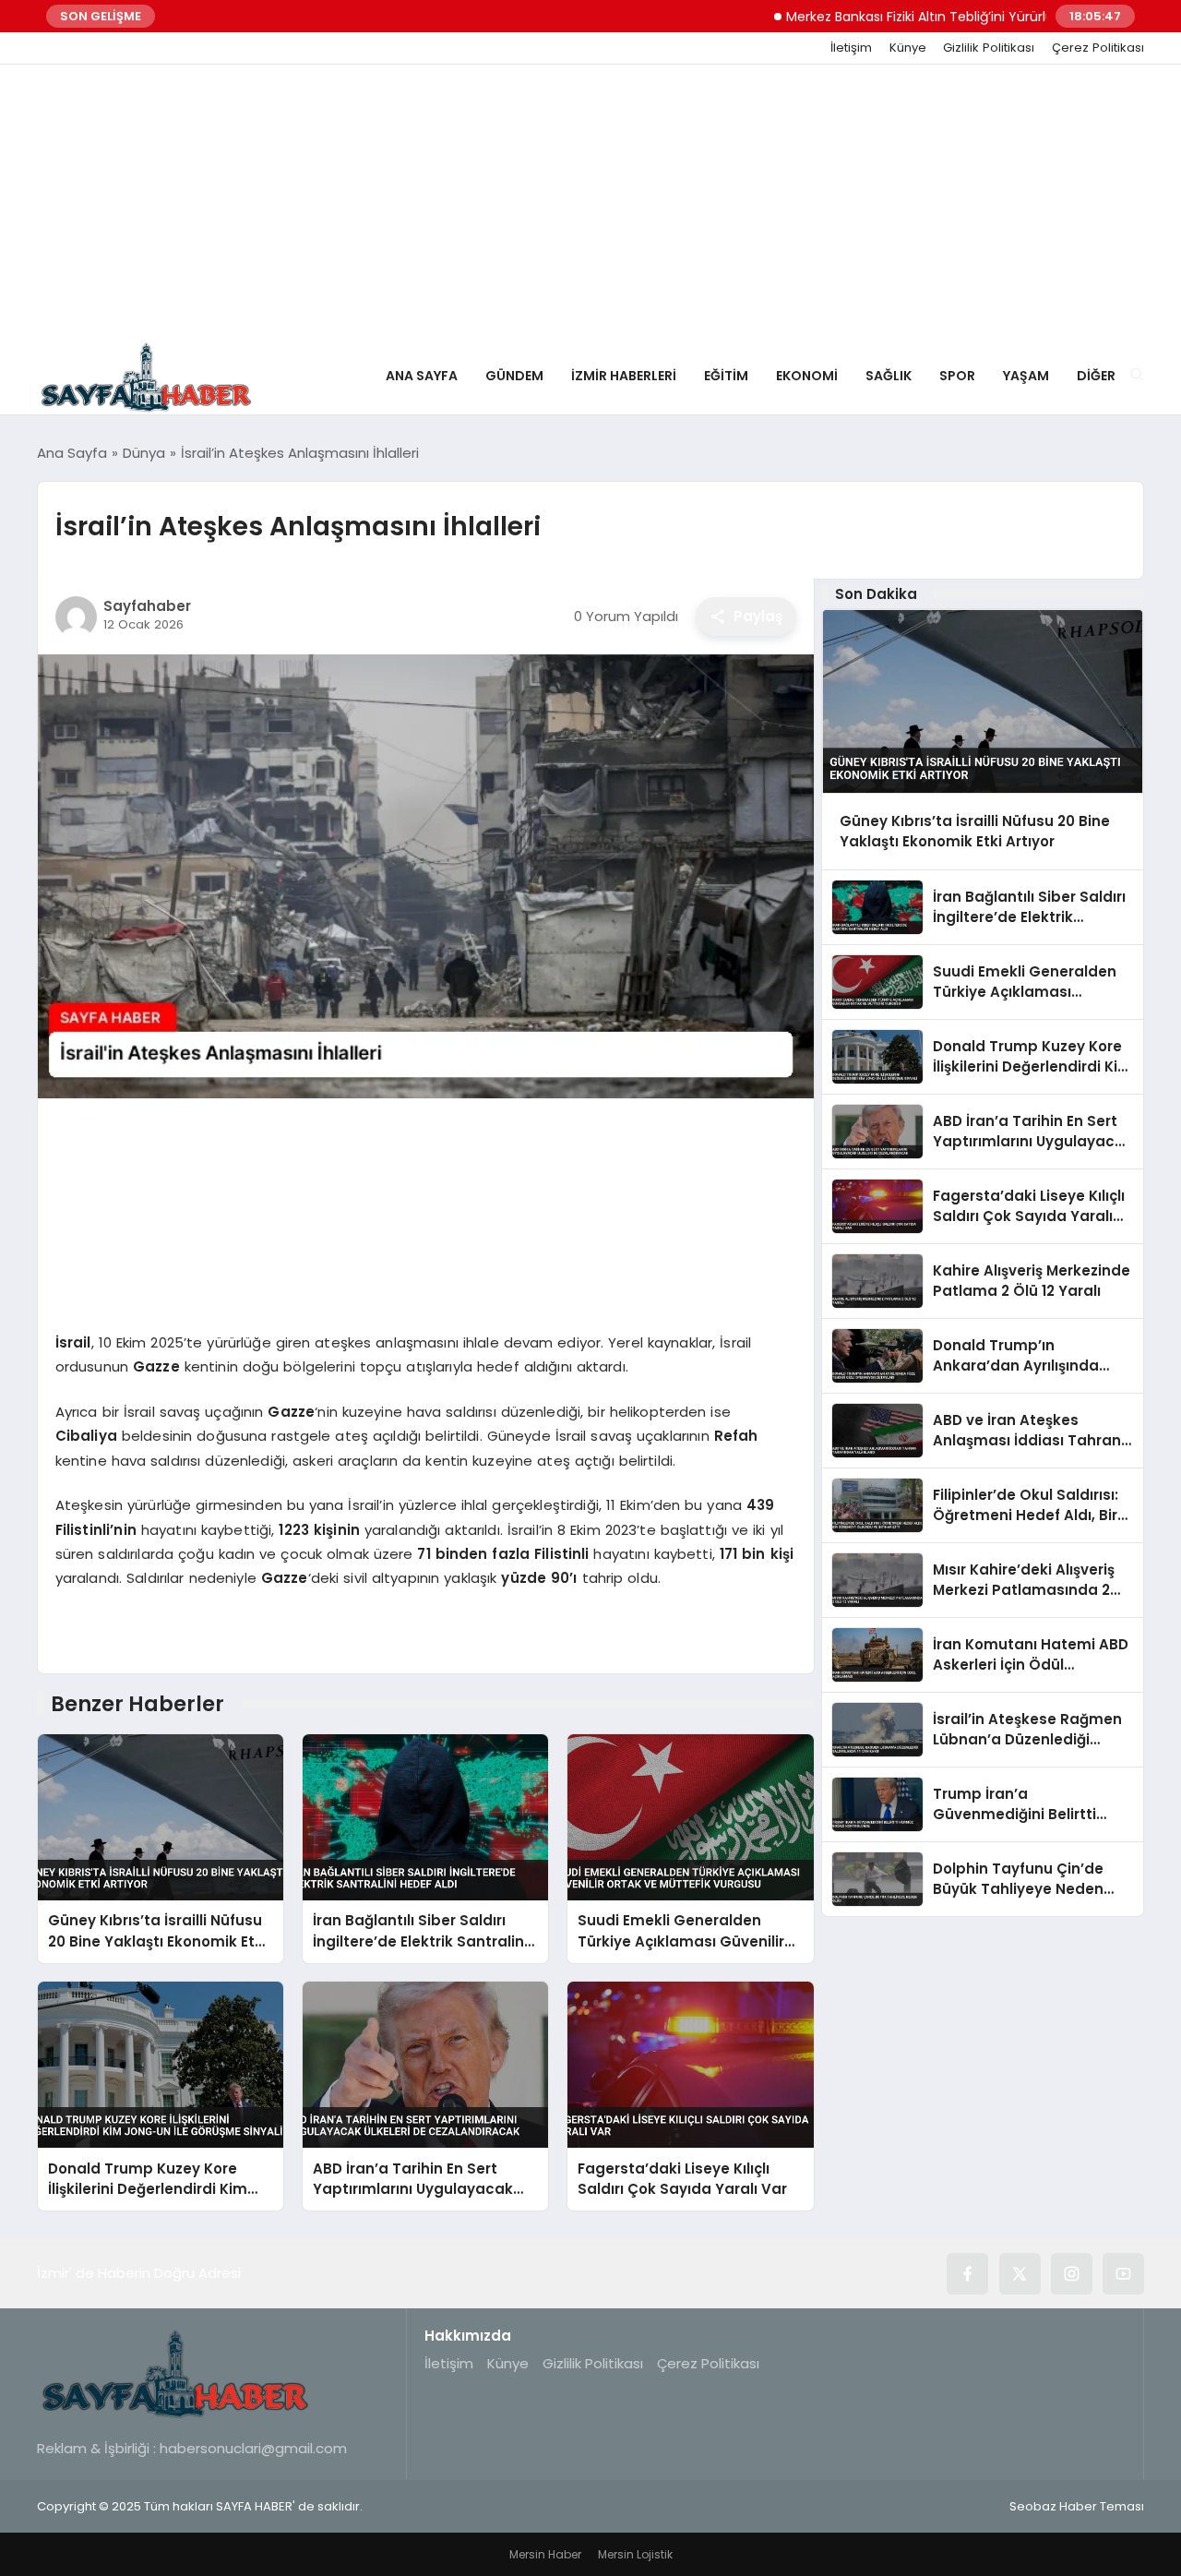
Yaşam (1026, 376)
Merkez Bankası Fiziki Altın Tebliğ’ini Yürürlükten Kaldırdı (900, 17)
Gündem (514, 376)
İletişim (851, 48)
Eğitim (726, 376)
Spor (957, 376)
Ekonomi (807, 376)
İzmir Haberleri (624, 376)
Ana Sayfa (422, 376)
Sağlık (889, 376)
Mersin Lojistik (635, 2554)
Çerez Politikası (1098, 48)
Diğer (1096, 376)
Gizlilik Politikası (989, 48)
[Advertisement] (590, 203)
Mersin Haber (545, 2554)
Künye (908, 48)
